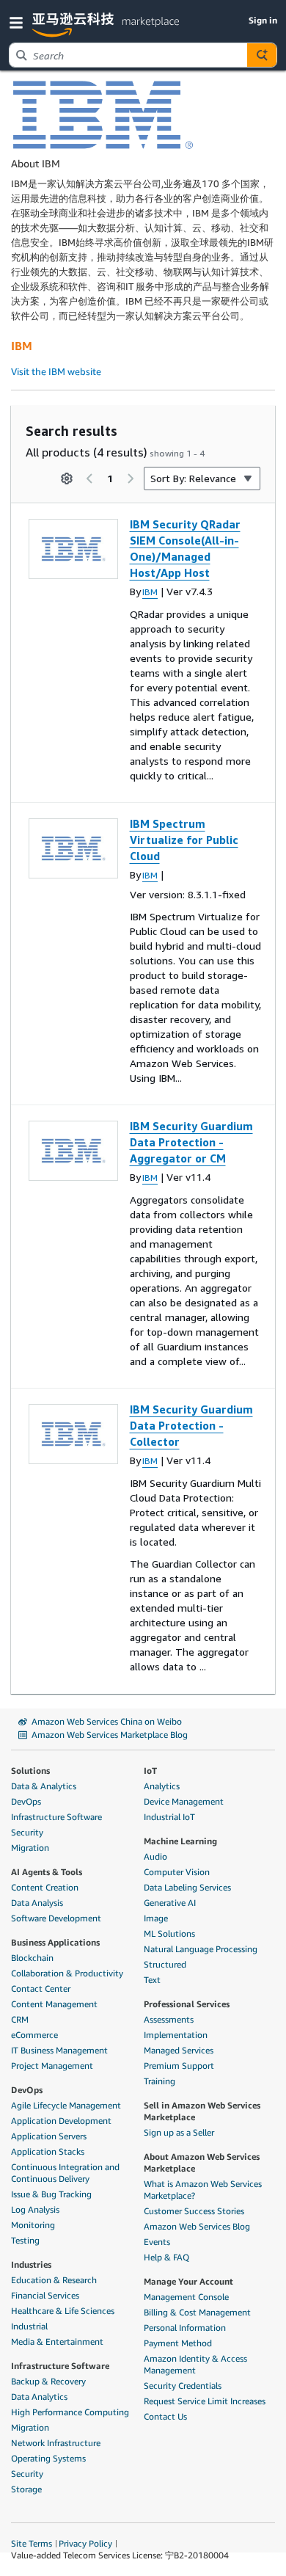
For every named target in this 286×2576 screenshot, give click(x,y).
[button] (19, 22)
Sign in (263, 20)
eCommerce (34, 2035)
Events (157, 2242)
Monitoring (33, 2225)
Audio (155, 1856)
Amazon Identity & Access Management (195, 2364)
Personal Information (185, 2328)
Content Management (54, 2004)
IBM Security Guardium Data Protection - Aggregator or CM (191, 1142)
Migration (30, 1848)
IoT (150, 1771)
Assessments (169, 2019)
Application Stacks (48, 2151)
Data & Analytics (44, 1786)
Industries (31, 2264)
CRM (20, 2019)
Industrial (29, 2326)
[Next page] (131, 479)
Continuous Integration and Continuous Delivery (65, 2173)
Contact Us (165, 2416)
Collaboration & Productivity (67, 1973)
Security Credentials (183, 2386)
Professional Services (187, 2004)
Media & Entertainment (57, 2342)
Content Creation (45, 1887)
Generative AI (170, 1903)
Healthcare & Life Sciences (63, 2311)
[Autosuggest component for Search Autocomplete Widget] (262, 55)
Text (152, 1980)
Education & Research (54, 2280)
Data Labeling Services (187, 1887)
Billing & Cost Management (197, 2312)
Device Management (184, 1801)
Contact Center (41, 1989)
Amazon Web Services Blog (197, 2226)
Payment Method (178, 2343)
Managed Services (179, 2050)
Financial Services (45, 2295)
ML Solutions (169, 1933)
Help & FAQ (166, 2257)
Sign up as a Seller (179, 2132)
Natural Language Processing (201, 1949)
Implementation (176, 2035)
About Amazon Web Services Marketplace (202, 2162)
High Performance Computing (70, 2412)
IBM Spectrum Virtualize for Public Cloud (184, 840)
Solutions (30, 1771)
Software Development (56, 1918)
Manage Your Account (188, 2281)
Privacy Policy (85, 2543)
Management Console (186, 2297)
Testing (25, 2240)
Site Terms (32, 2543)
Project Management (52, 2066)
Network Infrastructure (56, 2443)
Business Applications (55, 1942)
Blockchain (32, 1958)
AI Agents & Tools (47, 1872)
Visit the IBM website (56, 371)
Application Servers (49, 2136)
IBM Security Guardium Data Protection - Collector (191, 1425)
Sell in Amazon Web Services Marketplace (202, 2111)
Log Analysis (35, 2209)
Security (27, 1832)
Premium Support (179, 2066)
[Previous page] (89, 479)
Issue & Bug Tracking (51, 2194)
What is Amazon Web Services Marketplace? (203, 2190)
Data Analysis (37, 1903)
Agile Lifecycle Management (66, 2105)
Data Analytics (39, 2397)
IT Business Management (59, 2050)
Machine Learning (180, 1841)
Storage (26, 2489)
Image (156, 1918)
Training (159, 2081)
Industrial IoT (169, 1817)
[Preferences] (67, 479)
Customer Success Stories (194, 2211)
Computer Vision (177, 1872)
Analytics (162, 1786)
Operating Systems (48, 2458)
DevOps (26, 1801)
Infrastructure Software (56, 1817)
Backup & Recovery (48, 2381)
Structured (165, 1964)
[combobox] (128, 55)
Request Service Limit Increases (205, 2401)
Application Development (61, 2121)
